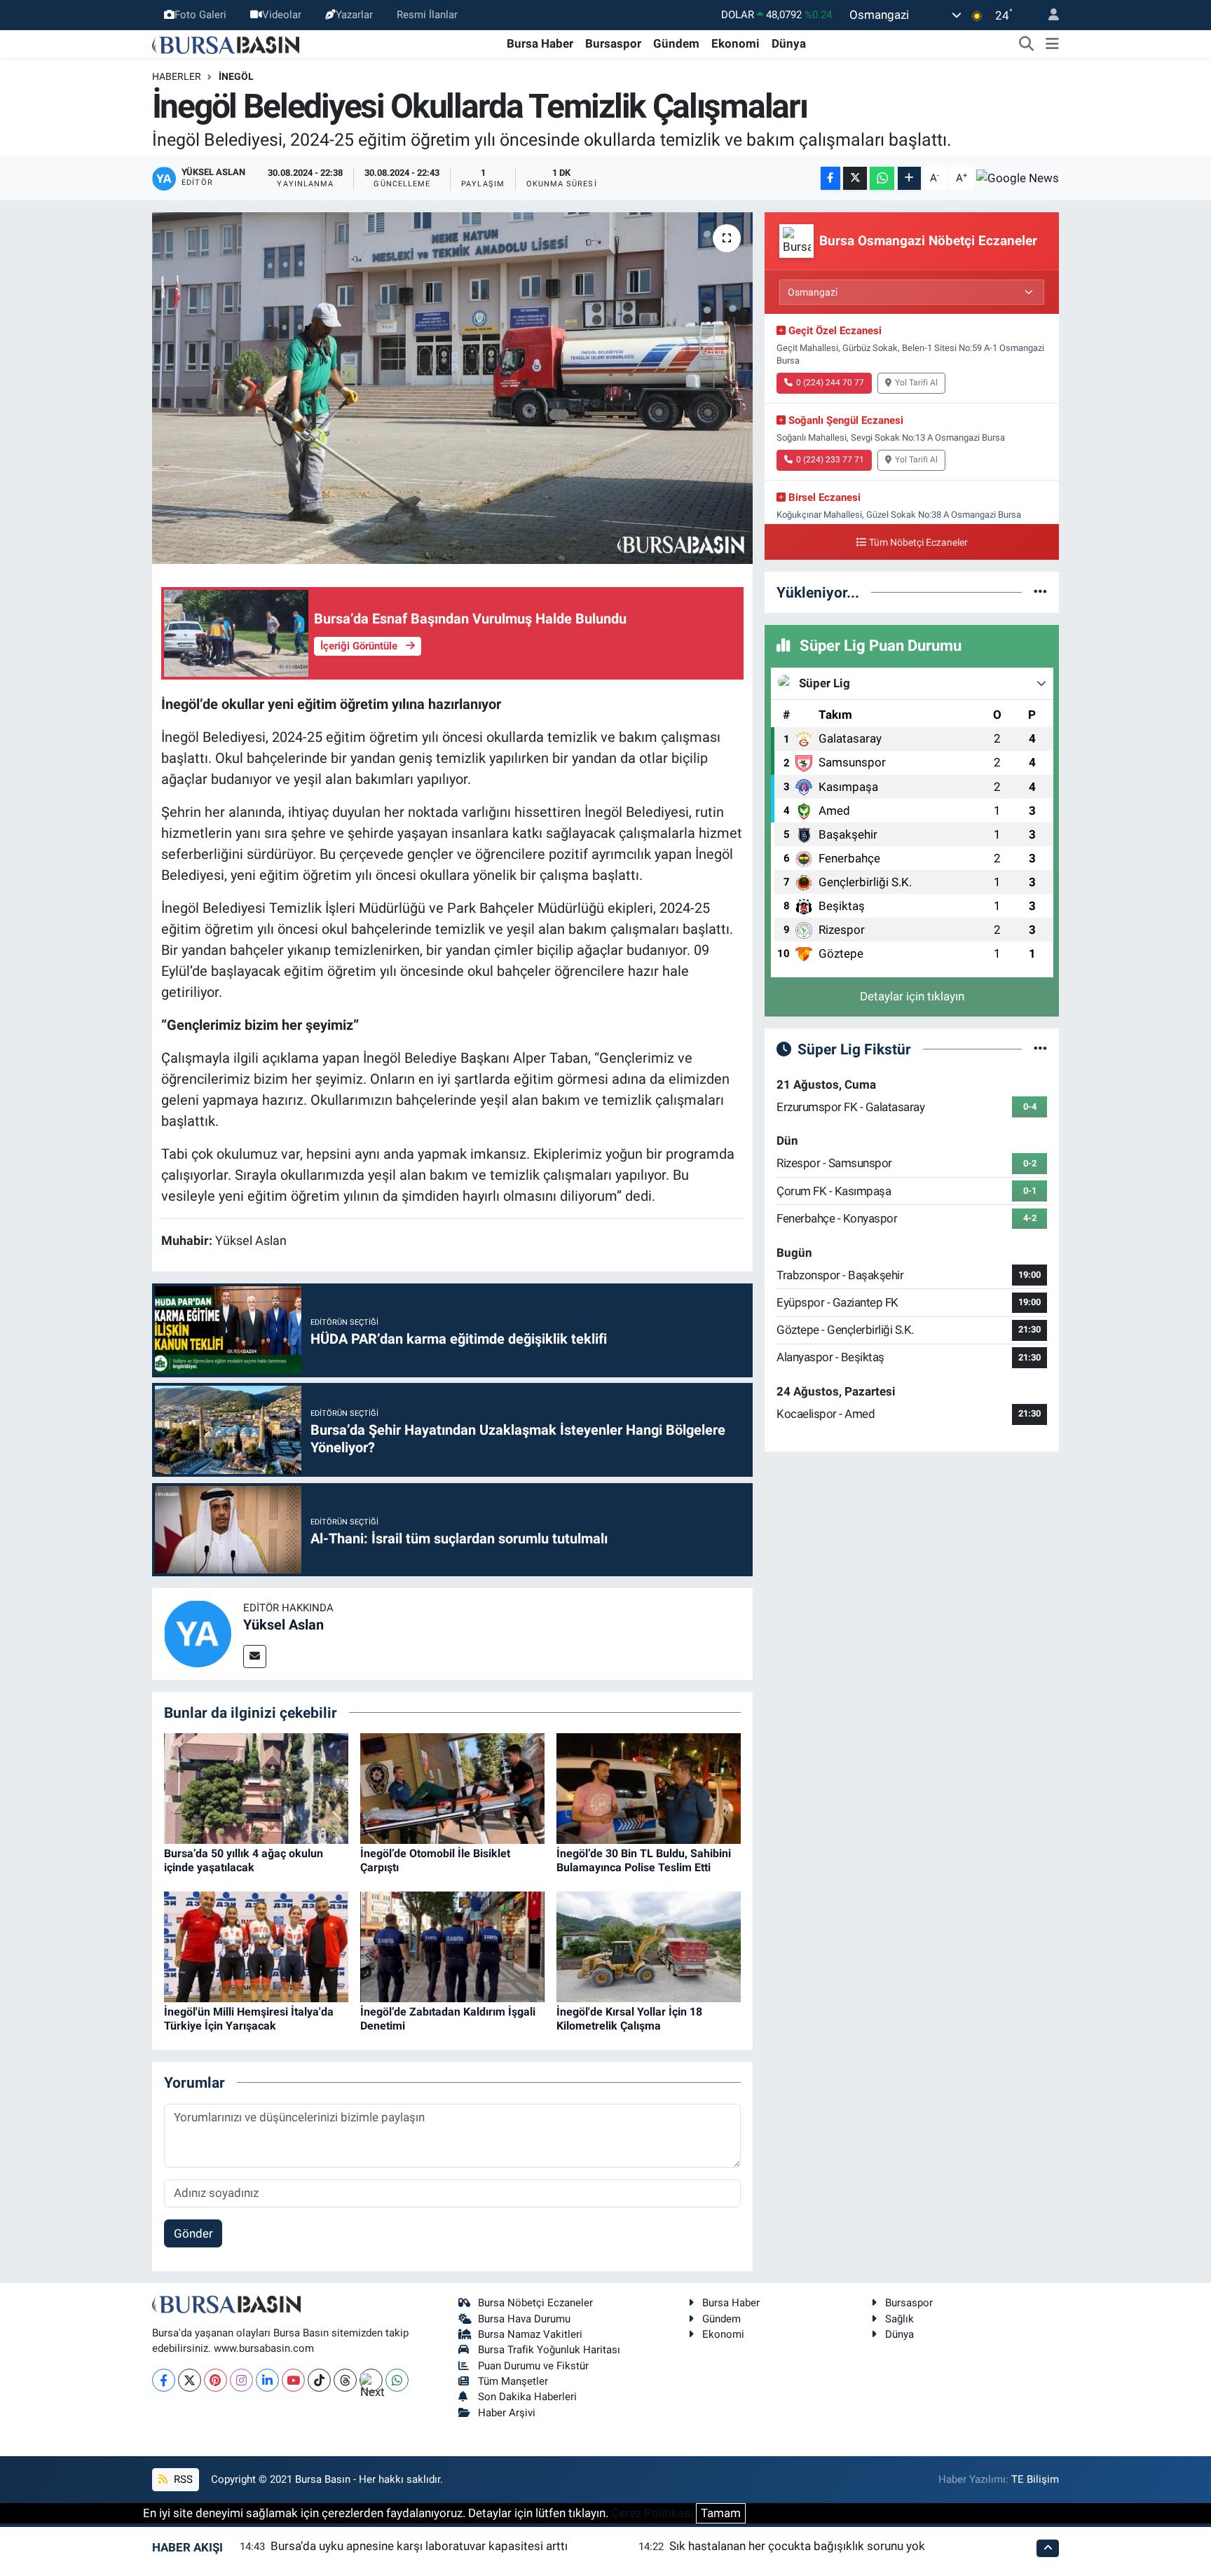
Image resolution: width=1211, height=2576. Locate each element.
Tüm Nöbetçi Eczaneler (918, 543)
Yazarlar (354, 15)
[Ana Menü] (1052, 44)
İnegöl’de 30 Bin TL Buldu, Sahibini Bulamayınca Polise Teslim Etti (644, 1860)
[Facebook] (164, 2380)
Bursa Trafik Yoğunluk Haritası (549, 2350)
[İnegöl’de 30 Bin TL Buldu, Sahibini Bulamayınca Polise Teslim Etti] (649, 1788)
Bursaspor (613, 43)
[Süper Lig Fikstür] (1040, 1049)
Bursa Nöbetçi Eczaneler (535, 2303)
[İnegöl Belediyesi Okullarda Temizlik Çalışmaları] (452, 388)
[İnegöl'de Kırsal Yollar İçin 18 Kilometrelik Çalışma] (649, 1946)
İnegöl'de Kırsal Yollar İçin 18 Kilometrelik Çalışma (629, 2018)
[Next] (371, 2380)
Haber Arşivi (507, 2413)
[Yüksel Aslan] (198, 1633)
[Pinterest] (215, 2380)
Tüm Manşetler (513, 2381)
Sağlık (899, 2319)
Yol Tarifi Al (916, 383)
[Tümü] (1040, 592)
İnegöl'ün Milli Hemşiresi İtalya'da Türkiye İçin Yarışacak (249, 2018)
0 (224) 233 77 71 (830, 460)
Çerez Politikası (652, 2513)
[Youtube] (293, 2380)
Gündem (676, 43)
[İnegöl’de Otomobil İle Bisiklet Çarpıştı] (452, 1788)
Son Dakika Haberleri (527, 2397)
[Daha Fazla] (909, 178)
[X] (190, 2380)
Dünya (789, 43)
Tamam (721, 2513)
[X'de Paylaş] (855, 178)
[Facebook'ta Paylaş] (830, 178)
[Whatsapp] (397, 2380)
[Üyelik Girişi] (1048, 15)
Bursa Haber (540, 43)
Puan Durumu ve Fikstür (533, 2366)
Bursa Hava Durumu (524, 2319)
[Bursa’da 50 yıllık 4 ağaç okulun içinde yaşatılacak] (256, 1788)
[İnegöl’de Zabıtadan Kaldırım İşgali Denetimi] (452, 1946)
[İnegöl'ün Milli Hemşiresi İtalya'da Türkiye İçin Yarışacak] (256, 1946)
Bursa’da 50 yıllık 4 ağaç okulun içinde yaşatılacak (244, 1860)
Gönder (193, 2233)
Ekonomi (736, 43)
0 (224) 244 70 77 (830, 383)
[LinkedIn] (267, 2380)
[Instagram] (241, 2380)
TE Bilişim (1035, 2479)
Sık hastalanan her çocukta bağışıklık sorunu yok (797, 2546)
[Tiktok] (319, 2380)
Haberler (177, 76)
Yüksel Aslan (283, 1625)
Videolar (282, 15)
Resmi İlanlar (427, 15)
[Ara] (1027, 44)
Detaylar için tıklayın (912, 996)
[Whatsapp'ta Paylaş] (882, 178)
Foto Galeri (200, 15)
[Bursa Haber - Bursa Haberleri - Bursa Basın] (226, 43)
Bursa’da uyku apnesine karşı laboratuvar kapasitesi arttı (419, 2546)
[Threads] (345, 2380)
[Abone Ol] (1018, 178)
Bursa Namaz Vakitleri (530, 2334)
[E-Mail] (255, 1657)
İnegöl (236, 76)
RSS (182, 2479)
